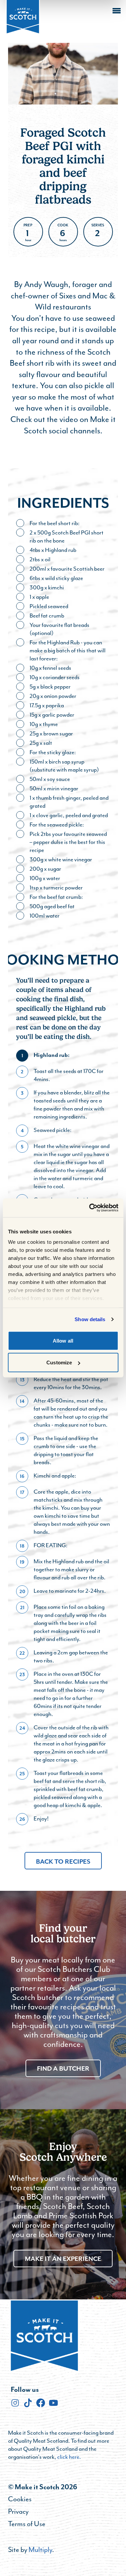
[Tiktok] (28, 2403)
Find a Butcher (63, 2068)
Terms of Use (27, 2524)
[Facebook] (41, 2403)
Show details (90, 1319)
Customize (59, 1363)
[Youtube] (53, 2403)
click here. (69, 2457)
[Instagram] (15, 2403)
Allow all (63, 1340)
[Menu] (117, 11)
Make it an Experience (63, 2259)
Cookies (20, 2499)
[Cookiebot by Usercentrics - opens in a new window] (90, 1208)
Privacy (18, 2511)
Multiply (40, 2550)
